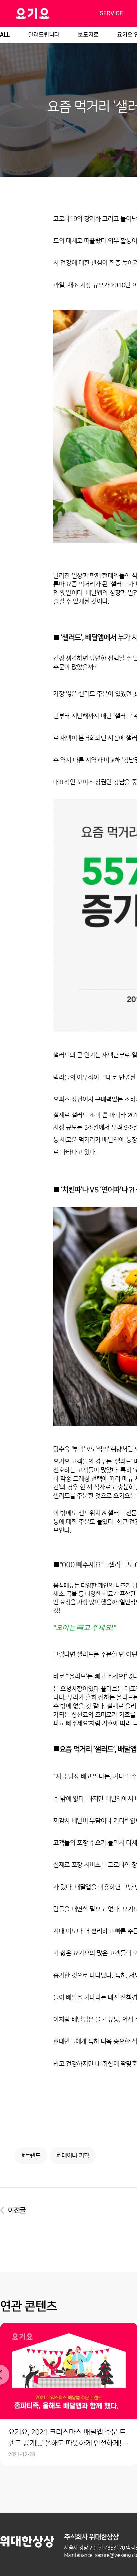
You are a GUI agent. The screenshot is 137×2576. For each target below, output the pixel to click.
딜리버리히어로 (49, 13)
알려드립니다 (44, 34)
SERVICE (111, 13)
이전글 (17, 2210)
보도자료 (88, 34)
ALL (5, 34)
